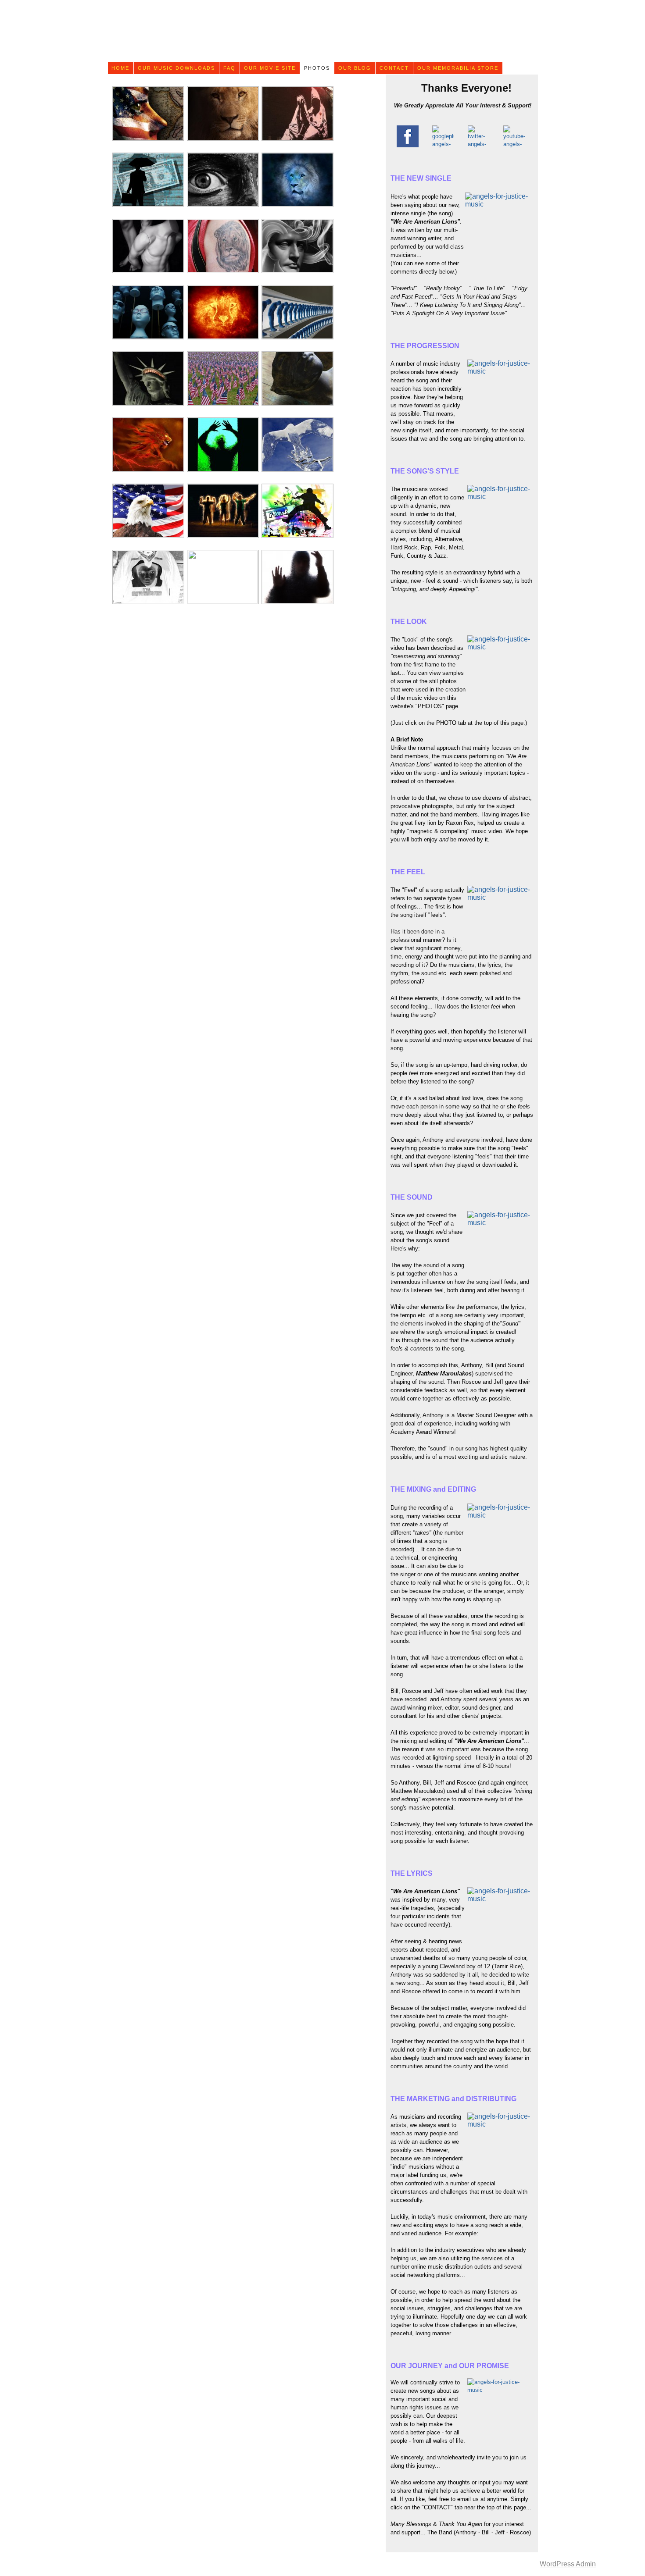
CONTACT (394, 68)
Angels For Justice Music (321, 31)
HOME (120, 68)
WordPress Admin (568, 2564)
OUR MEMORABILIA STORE (458, 68)
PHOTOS (317, 68)
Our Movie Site (270, 68)
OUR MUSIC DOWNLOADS (176, 68)
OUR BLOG (355, 68)
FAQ (229, 68)
